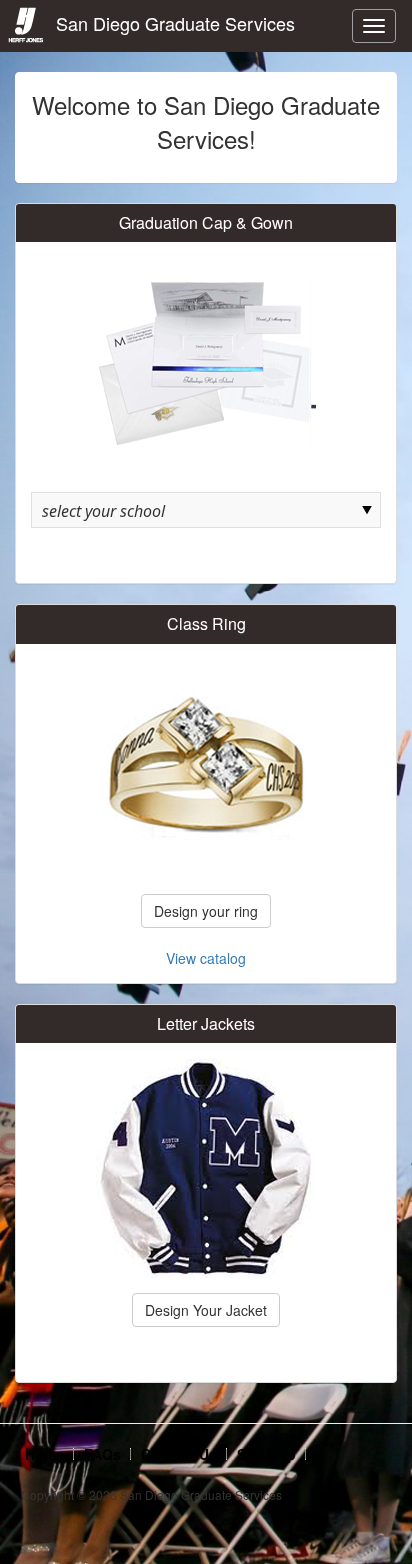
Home (44, 1454)
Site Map (266, 1454)
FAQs (102, 1454)
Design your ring (206, 911)
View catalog (206, 958)
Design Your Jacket (206, 1310)
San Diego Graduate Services (170, 23)
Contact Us (179, 1454)
